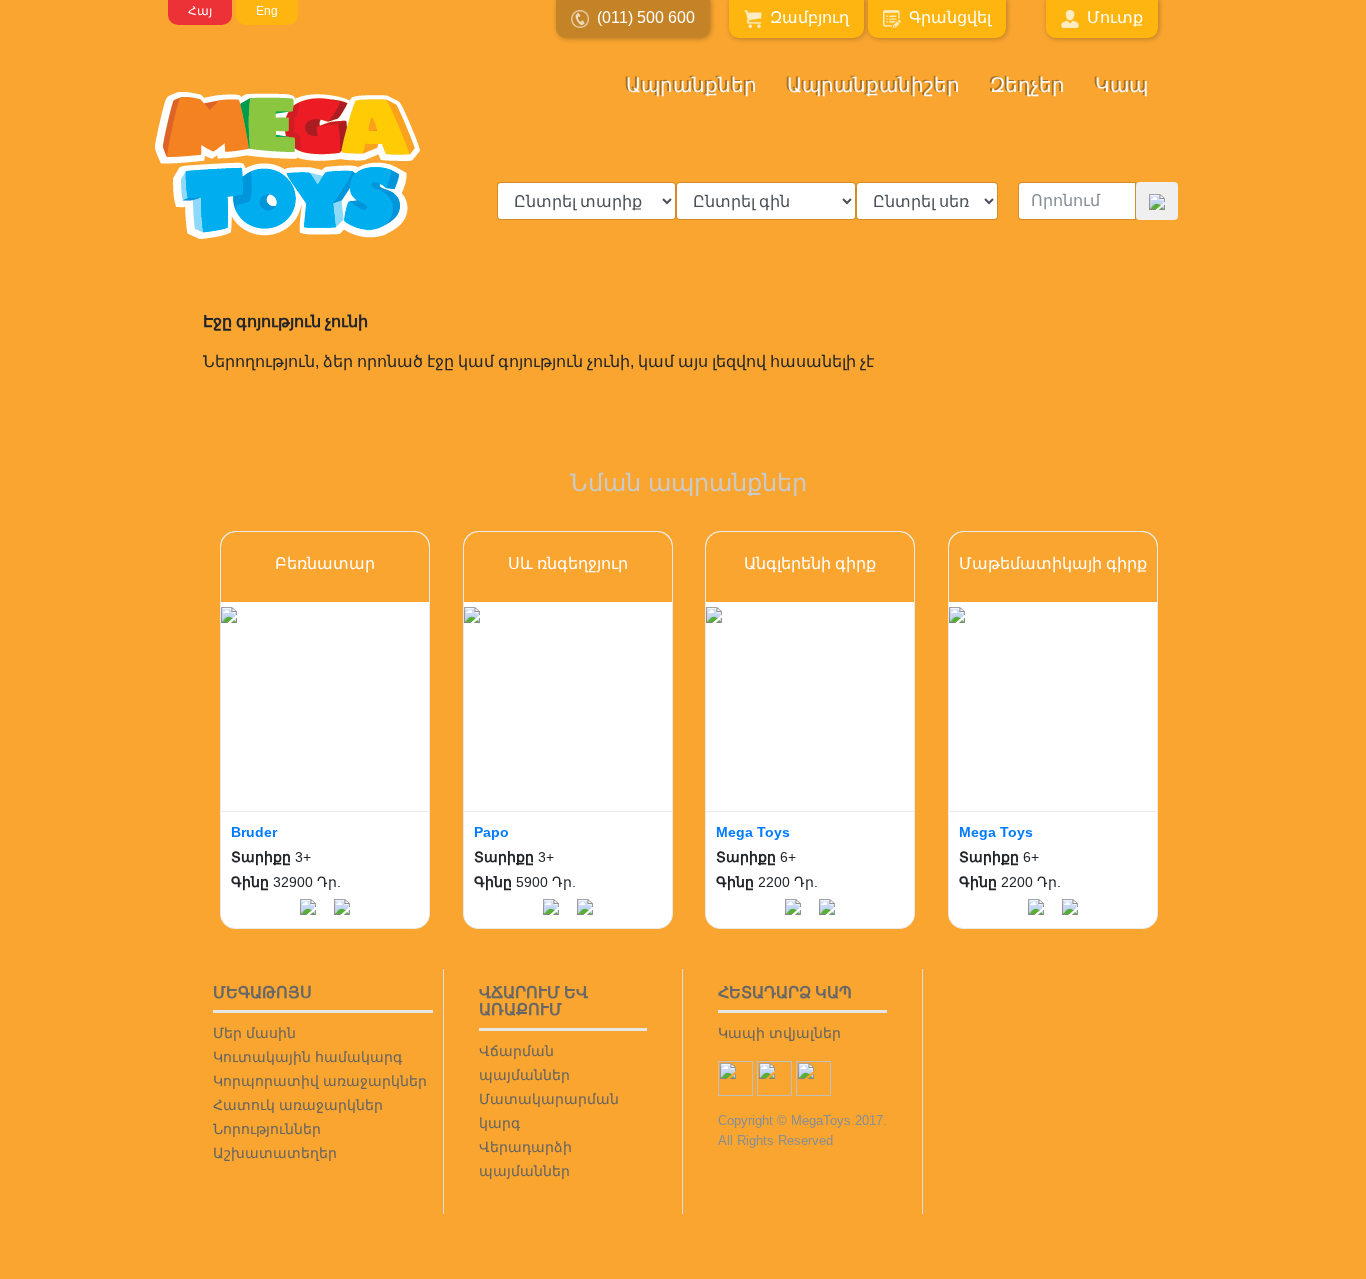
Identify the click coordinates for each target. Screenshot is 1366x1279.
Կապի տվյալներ (779, 1033)
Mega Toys (753, 832)
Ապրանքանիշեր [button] (873, 85)
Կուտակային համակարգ (307, 1057)
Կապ (1121, 85)
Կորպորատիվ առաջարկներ (320, 1081)
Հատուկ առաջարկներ (298, 1105)
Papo (491, 832)
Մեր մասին (254, 1033)
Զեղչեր (1027, 85)
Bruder (254, 832)
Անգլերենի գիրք (810, 563)
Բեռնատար (325, 563)
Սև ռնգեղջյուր (568, 563)
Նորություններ (267, 1129)
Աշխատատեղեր (275, 1153)
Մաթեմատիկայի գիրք (1053, 563)
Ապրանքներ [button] (691, 85)
